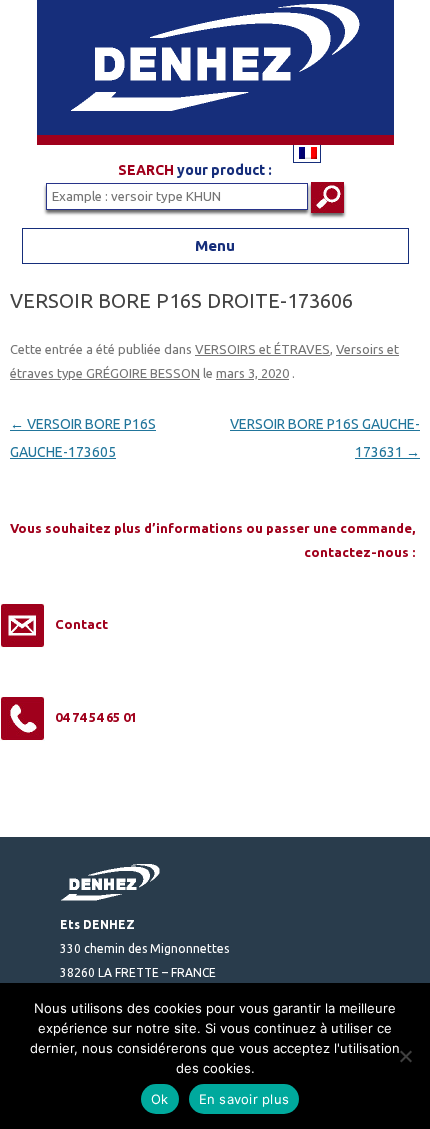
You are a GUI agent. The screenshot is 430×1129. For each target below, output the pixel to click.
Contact (81, 624)
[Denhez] (215, 140)
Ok (160, 1099)
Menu (215, 245)
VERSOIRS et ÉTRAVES (262, 349)
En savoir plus (244, 1099)
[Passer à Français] (307, 152)
